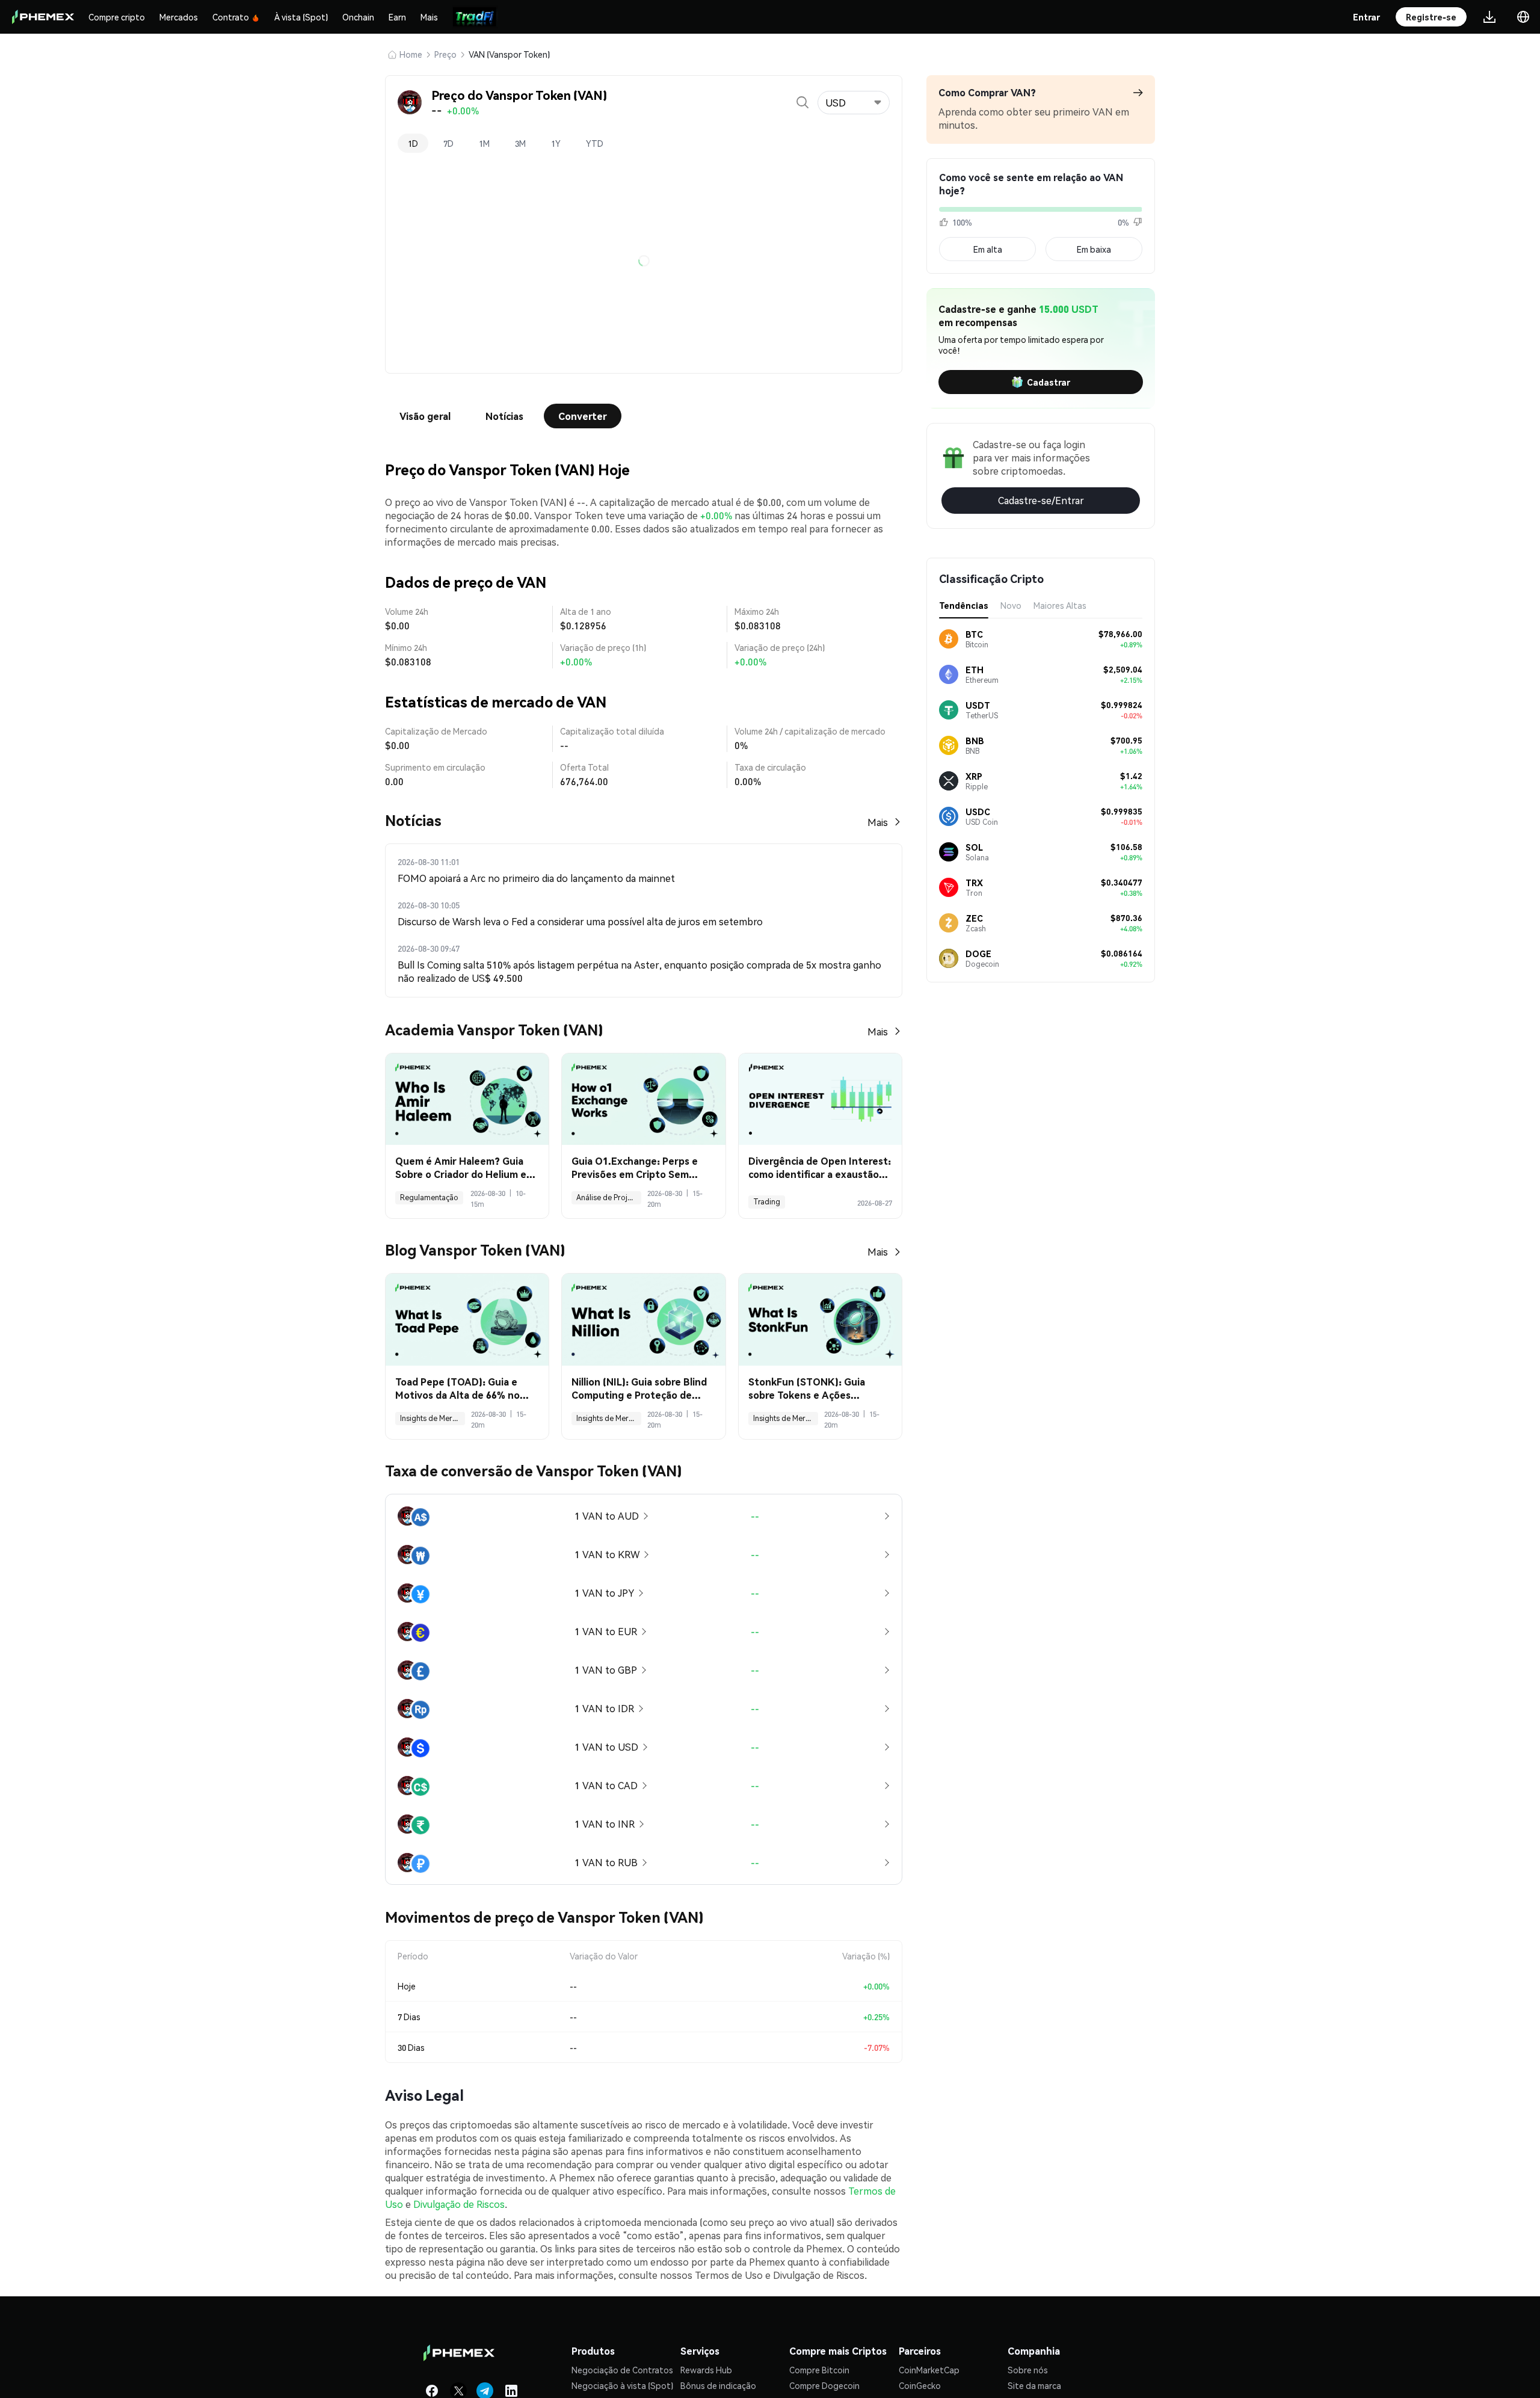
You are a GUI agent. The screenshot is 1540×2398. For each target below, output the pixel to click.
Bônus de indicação (718, 2385)
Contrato (231, 17)
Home (411, 54)
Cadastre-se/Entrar (1041, 500)
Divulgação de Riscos (459, 2204)
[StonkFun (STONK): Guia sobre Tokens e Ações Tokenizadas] (820, 1320)
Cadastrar (1049, 382)
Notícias (504, 416)
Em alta (988, 249)
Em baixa (1094, 249)
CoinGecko (920, 2385)
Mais (429, 17)
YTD (595, 143)
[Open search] (802, 102)
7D (448, 143)
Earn (397, 17)
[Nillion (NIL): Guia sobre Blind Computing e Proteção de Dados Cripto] (643, 1320)
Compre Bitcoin (819, 2370)
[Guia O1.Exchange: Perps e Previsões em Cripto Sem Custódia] (643, 1099)
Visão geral (425, 416)
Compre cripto (117, 17)
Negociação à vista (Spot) (622, 2385)
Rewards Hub (706, 2370)
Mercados (179, 17)
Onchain (358, 17)
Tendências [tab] (964, 605)
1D (413, 143)
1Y (556, 143)
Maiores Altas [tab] (1060, 605)
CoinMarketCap (929, 2370)
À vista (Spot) (301, 17)
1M (484, 143)
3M (520, 143)
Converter (583, 416)
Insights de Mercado (433, 1418)
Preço (445, 54)
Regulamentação (429, 1197)
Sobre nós (1028, 2370)
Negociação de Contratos (622, 2370)
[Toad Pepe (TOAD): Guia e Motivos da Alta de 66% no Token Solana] (467, 1320)
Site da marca (1034, 2385)
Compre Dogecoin (824, 2385)
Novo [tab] (1011, 605)
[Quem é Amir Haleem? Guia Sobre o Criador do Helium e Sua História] (467, 1099)
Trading (767, 1202)
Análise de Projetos (609, 1197)
